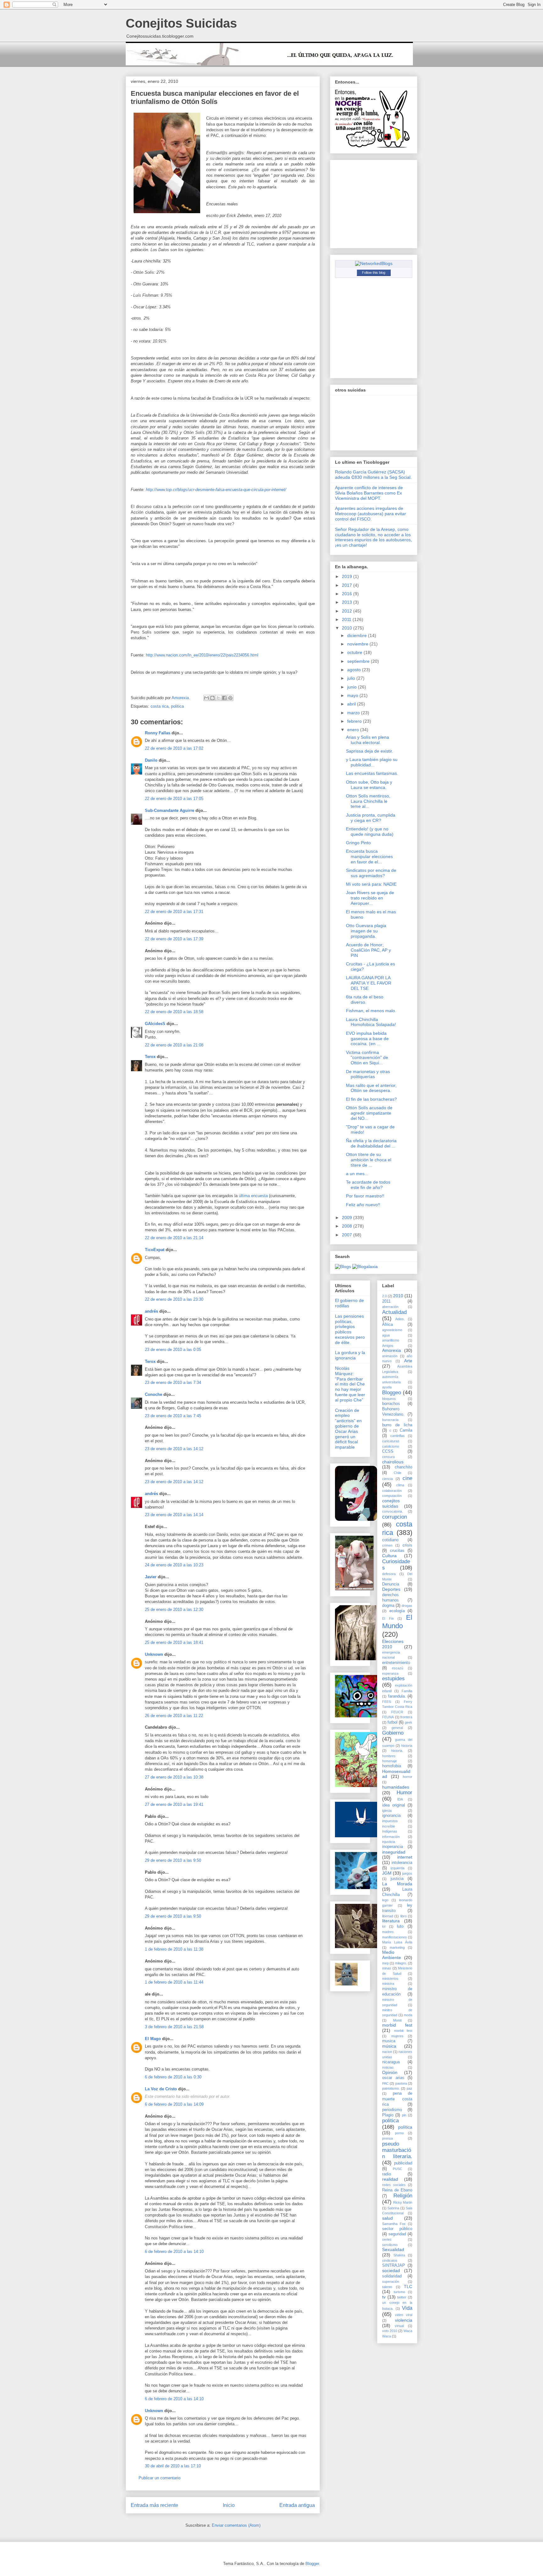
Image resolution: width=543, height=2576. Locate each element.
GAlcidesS (155, 1024)
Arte (408, 1361)
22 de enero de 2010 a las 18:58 (174, 1012)
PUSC (398, 2169)
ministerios (390, 1979)
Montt (397, 2020)
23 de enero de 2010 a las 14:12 (174, 1449)
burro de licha (397, 1425)
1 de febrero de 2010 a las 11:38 (174, 1949)
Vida (407, 2308)
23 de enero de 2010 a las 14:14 (174, 1515)
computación (392, 1496)
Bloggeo (392, 1393)
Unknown (154, 1654)
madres (388, 1932)
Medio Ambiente (392, 1955)
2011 (347, 619)
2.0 (384, 1296)
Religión (403, 2196)
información (391, 1837)
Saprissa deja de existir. (370, 751)
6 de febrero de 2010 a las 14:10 (174, 2252)
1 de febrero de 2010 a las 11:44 (174, 1982)
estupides (393, 1679)
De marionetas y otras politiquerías (368, 1074)
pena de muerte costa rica (397, 2099)
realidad (390, 2179)
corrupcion (395, 1517)
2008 (348, 1226)
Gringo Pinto (358, 843)
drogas (407, 1606)
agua (386, 1335)
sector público (397, 2229)
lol (384, 1926)
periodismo (392, 2110)
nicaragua (391, 2062)
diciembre (358, 635)
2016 (348, 594)
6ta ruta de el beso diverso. (365, 999)
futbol (392, 1722)
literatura (391, 1921)
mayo (353, 695)
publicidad (403, 2163)
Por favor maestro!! (365, 1196)
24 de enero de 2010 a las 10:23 (174, 1565)
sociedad (391, 2271)
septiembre (359, 661)
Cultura (389, 1556)
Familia (407, 1691)
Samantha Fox (394, 2224)
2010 (348, 628)
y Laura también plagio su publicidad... (372, 762)
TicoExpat (155, 1250)
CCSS (388, 1451)
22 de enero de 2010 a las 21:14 (174, 1238)
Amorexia (392, 1350)
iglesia (387, 1811)
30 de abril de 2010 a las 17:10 (173, 2466)
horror (408, 1777)
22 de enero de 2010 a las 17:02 (174, 748)
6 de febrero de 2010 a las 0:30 (173, 2077)
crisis (407, 1545)
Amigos (388, 1346)
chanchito (403, 1467)
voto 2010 (390, 2331)
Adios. (400, 1319)
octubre (355, 652)
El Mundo (397, 1622)
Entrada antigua (297, 2505)
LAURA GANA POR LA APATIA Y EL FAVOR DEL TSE (369, 983)
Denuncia (391, 1584)
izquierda (398, 1868)
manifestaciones (395, 1937)
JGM (387, 1873)
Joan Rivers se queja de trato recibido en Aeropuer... (370, 898)
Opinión (390, 2072)
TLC (408, 2287)
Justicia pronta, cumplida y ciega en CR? (371, 818)
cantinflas (398, 1436)
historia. (397, 1751)
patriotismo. (391, 2088)
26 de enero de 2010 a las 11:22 (174, 1716)
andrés (151, 1311)
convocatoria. (392, 1511)
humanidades (396, 1787)
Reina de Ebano (397, 2190)
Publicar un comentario (159, 2478)
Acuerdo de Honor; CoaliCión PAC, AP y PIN (368, 950)
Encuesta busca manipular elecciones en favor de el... (369, 856)
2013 (348, 602)
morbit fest (403, 2031)
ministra (388, 1984)
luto (400, 1926)
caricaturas (391, 1441)
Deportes (391, 1589)
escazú (398, 1668)
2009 (348, 1218)
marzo (354, 713)
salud (387, 2218)
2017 (348, 585)
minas (387, 1968)
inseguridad (394, 1852)
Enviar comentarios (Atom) (236, 2525)
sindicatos (390, 2260)
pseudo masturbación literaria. (397, 2150)
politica (177, 706)
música (389, 2046)
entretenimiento (396, 1663)
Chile (398, 1473)
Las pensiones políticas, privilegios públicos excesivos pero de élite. (350, 1329)
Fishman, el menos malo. (371, 1011)
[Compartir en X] (218, 698)
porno (399, 2133)
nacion (387, 2052)
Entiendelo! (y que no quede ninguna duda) (370, 832)
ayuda (387, 1387)
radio (387, 2174)
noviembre (358, 644)
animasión (390, 1356)
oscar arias (393, 2078)
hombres (389, 1756)
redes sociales (394, 2185)
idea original (394, 1805)
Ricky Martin (403, 2202)
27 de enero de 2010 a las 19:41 (174, 1804)
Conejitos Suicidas (181, 23)
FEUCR (397, 1712)
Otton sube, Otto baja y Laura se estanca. (369, 785)
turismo (399, 2292)
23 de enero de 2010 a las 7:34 (173, 1383)
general (397, 1728)
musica (389, 2041)
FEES (387, 1702)
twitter (402, 2297)
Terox (150, 1057)
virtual (399, 2326)
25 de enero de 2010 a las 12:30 (174, 1609)
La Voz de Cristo (161, 2089)
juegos (407, 1873)
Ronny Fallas (158, 733)
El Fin (388, 1618)
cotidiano (390, 1540)
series (387, 2239)
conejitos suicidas (391, 1503)
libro (403, 1916)
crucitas (397, 1551)
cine (407, 1478)
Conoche (154, 1394)
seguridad (397, 2234)
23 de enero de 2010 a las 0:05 (173, 1350)
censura (388, 1457)
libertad (388, 1916)
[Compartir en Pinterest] (230, 698)
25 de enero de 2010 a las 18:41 (174, 1642)
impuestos (390, 1821)
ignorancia (391, 1816)
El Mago (153, 2039)
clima (400, 1485)
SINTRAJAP (394, 2265)
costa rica (159, 706)
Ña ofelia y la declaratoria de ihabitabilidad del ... (371, 1143)
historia (407, 1746)
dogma (388, 1606)
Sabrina (393, 2208)
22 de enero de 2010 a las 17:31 (174, 912)
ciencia (387, 1479)
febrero (355, 721)
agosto (355, 670)
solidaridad (392, 2276)
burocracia (390, 1420)
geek (409, 1722)
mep (385, 1963)
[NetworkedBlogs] (374, 263)
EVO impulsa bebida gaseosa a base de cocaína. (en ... (367, 1039)
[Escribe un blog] (212, 698)
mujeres (397, 2036)
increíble (389, 1826)
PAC (385, 2083)
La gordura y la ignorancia (350, 1355)
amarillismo (391, 1340)
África (387, 1325)
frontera (406, 1717)
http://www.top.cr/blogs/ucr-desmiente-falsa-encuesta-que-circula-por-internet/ (216, 490)
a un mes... (357, 1174)
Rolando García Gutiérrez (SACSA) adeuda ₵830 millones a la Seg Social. (373, 475)
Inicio (229, 2505)
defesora (389, 1574)
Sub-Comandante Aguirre (170, 810)
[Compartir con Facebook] (224, 698)
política (405, 2127)
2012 (348, 611)
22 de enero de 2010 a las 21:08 (174, 1045)
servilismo (390, 2245)
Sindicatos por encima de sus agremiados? (371, 873)
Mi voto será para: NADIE (371, 884)
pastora (401, 2083)
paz (409, 2088)
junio (353, 687)
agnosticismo (392, 1330)
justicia (397, 1879)
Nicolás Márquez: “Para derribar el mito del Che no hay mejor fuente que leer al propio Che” (350, 1384)
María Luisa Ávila (397, 1942)
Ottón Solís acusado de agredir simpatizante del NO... (369, 1113)
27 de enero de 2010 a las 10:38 (174, 1777)
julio (352, 678)
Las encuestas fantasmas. (372, 773)
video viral (404, 2315)
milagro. (401, 1963)
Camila (406, 1430)
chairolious (393, 1462)
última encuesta (253, 1196)
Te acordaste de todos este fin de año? (368, 1185)
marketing (397, 1947)
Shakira (399, 2255)
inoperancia (392, 1847)
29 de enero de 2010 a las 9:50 (173, 1860)
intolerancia (402, 1863)
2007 (348, 1235)
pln (404, 2115)
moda (408, 2015)
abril (352, 704)
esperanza (390, 1673)
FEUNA (388, 1717)
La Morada (397, 1884)
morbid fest (397, 2025)
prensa (387, 2138)
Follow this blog (374, 273)
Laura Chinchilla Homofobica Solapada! (371, 1022)
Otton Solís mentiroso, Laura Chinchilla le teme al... (368, 801)
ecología (397, 1611)
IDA (400, 1799)
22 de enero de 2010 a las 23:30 (174, 1299)
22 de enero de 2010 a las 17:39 (174, 939)
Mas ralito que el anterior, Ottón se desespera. (371, 1088)
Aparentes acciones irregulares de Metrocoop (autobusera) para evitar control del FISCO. (370, 514)
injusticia (389, 1842)
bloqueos (389, 1399)
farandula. (397, 1696)
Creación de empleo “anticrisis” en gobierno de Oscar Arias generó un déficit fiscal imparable (348, 1429)
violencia (404, 2320)
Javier (151, 1577)
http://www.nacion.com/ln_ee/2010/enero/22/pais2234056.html (202, 655)
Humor (404, 1793)
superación (391, 2282)
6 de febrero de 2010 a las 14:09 (174, 2104)
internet (405, 1857)
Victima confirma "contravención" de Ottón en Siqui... (367, 1058)
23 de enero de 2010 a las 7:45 (173, 1416)
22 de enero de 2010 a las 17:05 (174, 799)
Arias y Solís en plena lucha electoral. (367, 740)
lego (385, 1900)
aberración (390, 1307)
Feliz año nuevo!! (363, 1205)
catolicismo (391, 1446)
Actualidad (394, 1312)
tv (384, 2297)
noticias (388, 2067)
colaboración (392, 1491)
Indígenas (390, 1831)
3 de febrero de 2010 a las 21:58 (174, 2027)
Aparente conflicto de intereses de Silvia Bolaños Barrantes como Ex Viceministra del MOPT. (369, 493)
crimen (387, 1545)
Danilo (151, 760)
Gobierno (393, 1733)
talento (387, 2287)
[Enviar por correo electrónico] (206, 698)
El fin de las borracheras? (371, 1099)
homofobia (392, 1766)
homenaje (389, 1761)
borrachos (391, 1404)
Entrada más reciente (154, 2505)
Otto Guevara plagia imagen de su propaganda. (366, 931)
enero (354, 730)
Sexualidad (393, 2249)
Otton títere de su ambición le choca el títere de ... (369, 1160)
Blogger (312, 2564)
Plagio (388, 2115)
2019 (348, 576)
